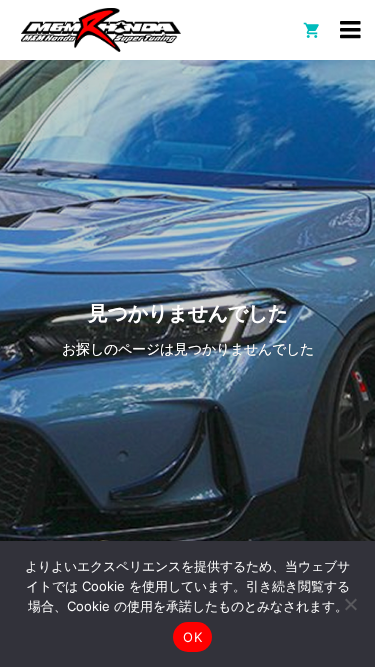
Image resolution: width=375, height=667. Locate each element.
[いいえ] (350, 604)
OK (192, 637)
